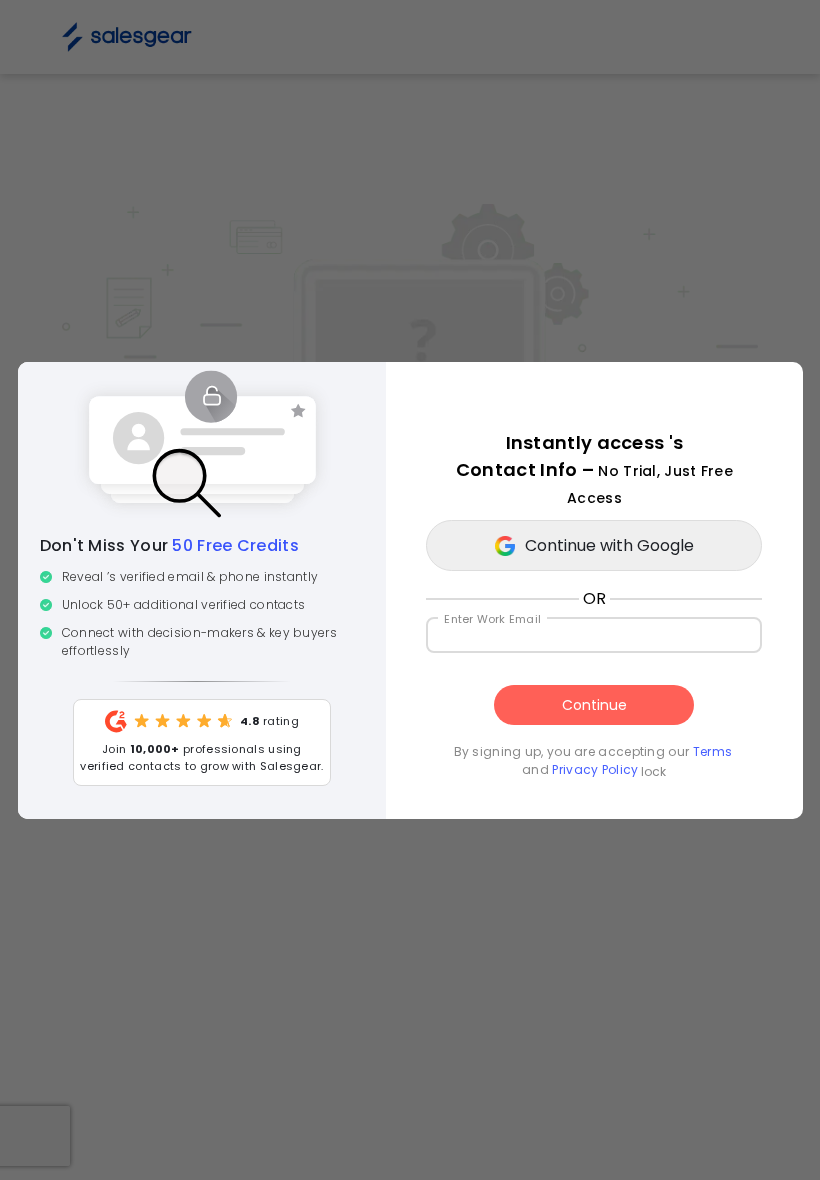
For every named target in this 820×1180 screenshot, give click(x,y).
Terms (712, 751)
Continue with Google (609, 545)
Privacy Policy (594, 769)
